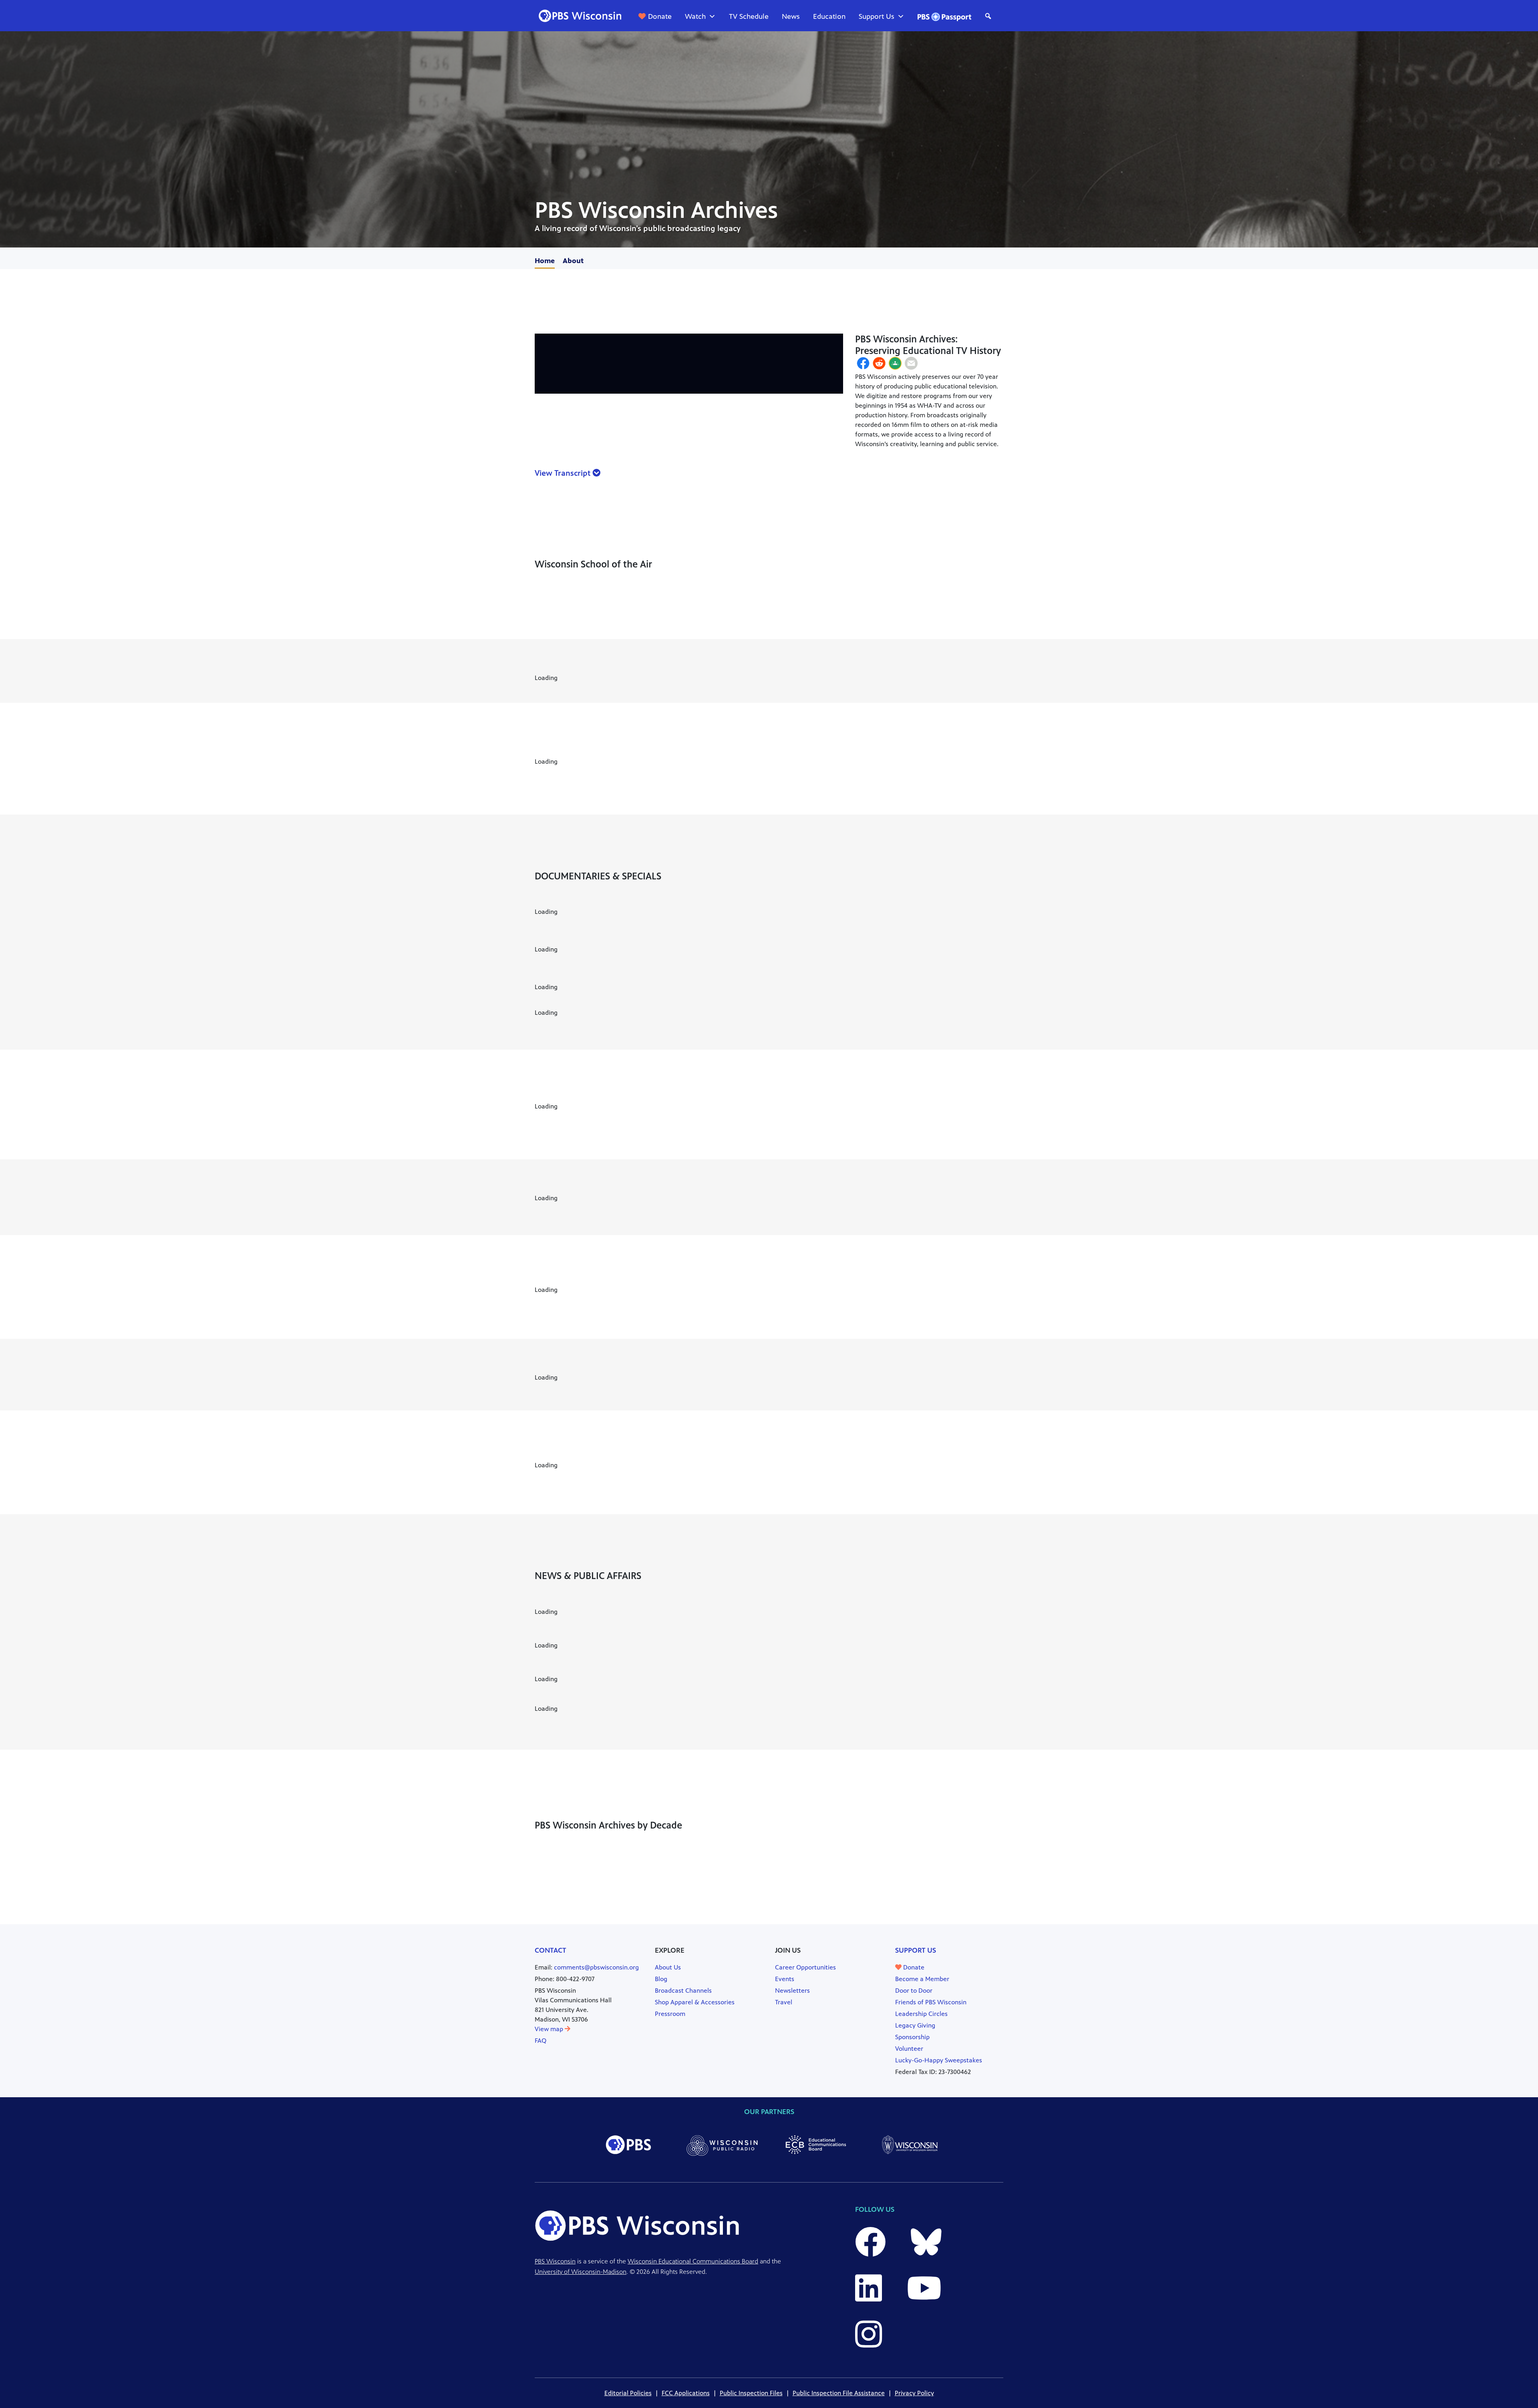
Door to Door (914, 1991)
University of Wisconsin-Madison (581, 2272)
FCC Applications (686, 2393)
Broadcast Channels (683, 1991)
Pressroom (670, 2014)
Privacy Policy (914, 2393)
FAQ (541, 2041)
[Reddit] (879, 364)
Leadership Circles (921, 2014)
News (791, 16)
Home (545, 261)
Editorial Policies (628, 2393)
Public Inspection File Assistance (839, 2393)
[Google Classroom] (895, 364)
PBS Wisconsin (555, 2261)
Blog (661, 1979)
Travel (784, 2002)
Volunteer (909, 2049)
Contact (551, 1950)
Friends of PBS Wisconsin (931, 2002)
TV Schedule (749, 16)
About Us (668, 1967)
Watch (695, 16)
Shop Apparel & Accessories (695, 2002)
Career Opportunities (805, 1967)
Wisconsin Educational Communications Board (693, 2261)
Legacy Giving (915, 2025)
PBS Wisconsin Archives (656, 210)
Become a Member (922, 1979)
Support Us (877, 16)
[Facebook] (863, 364)
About (573, 261)
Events (785, 1979)
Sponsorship (912, 2037)
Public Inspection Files (751, 2393)
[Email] (911, 364)
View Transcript (564, 473)
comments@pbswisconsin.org (596, 1967)
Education (829, 16)
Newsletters (792, 1991)
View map (550, 2029)
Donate (660, 16)
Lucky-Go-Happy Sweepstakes (939, 2060)
